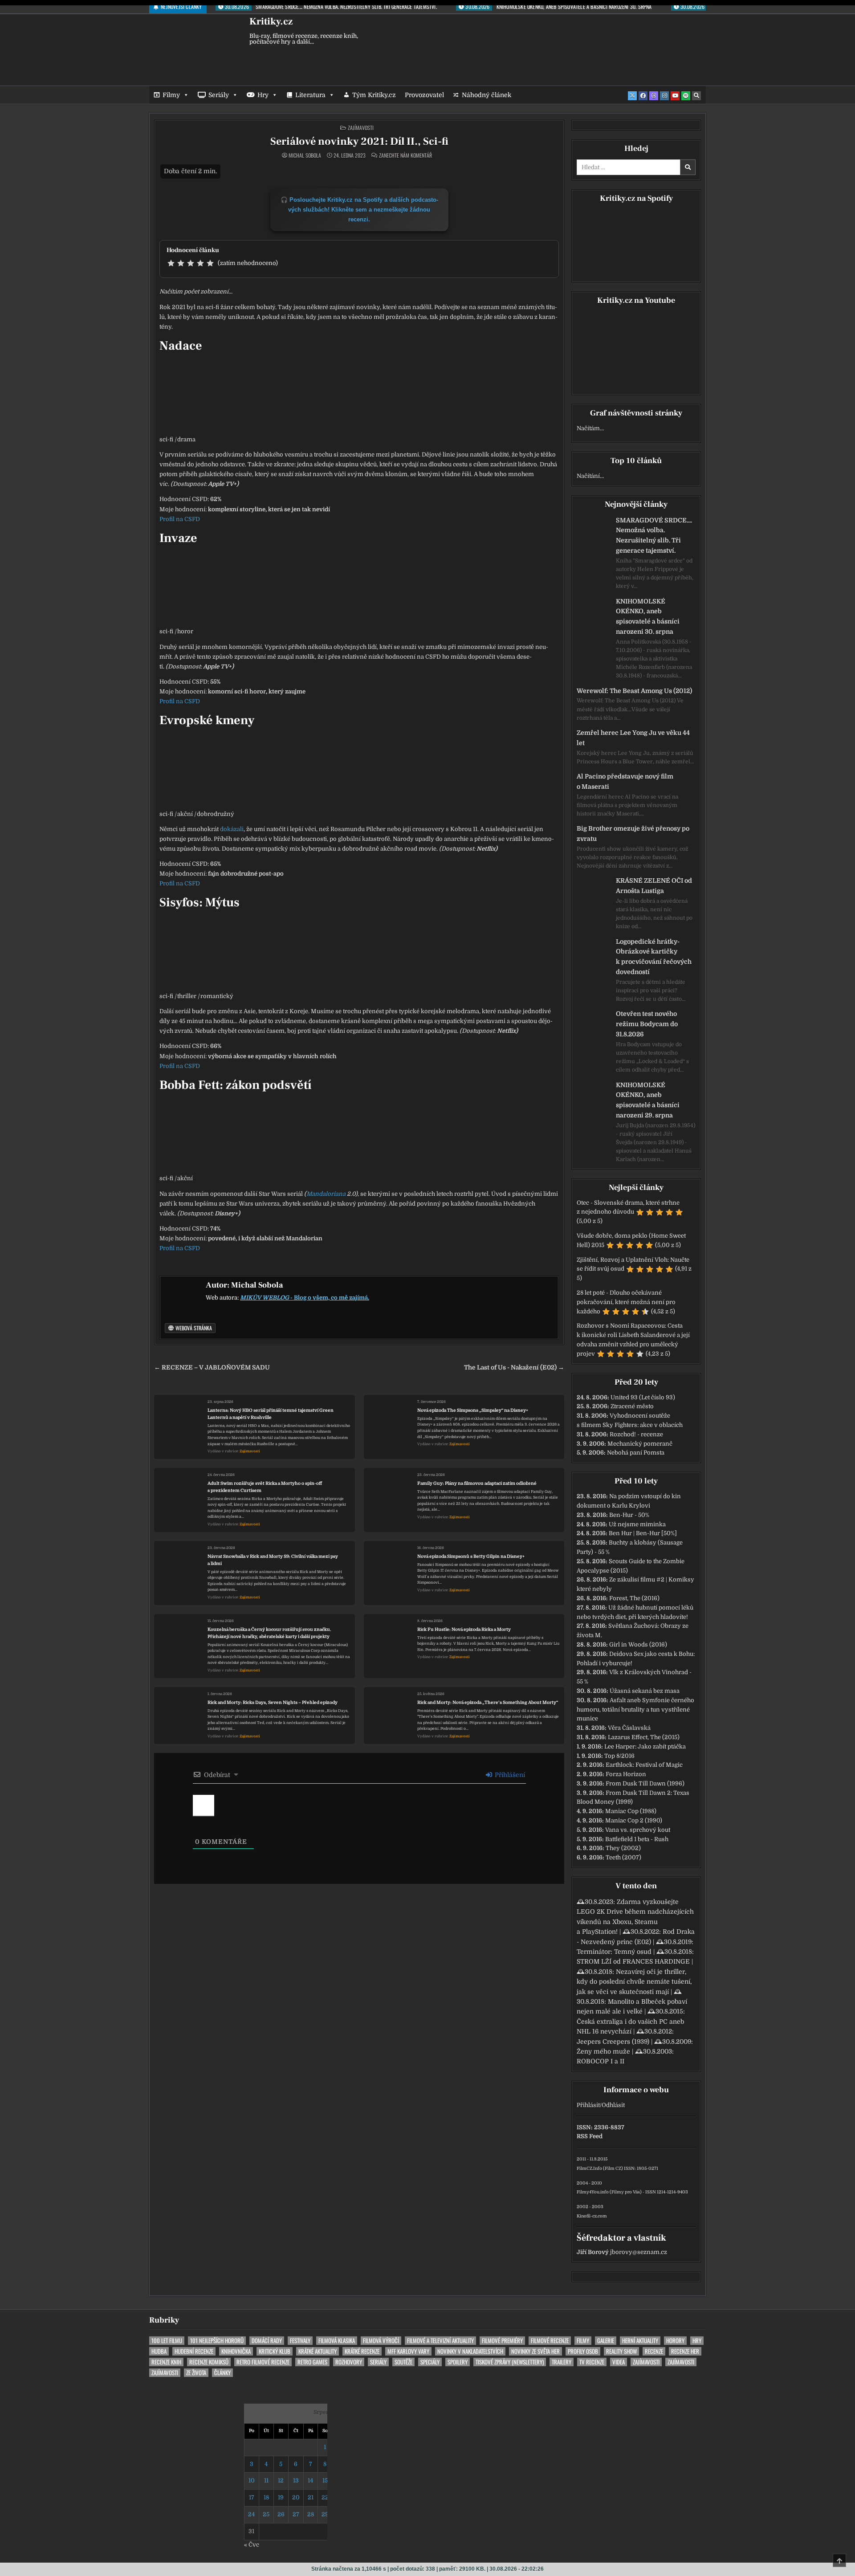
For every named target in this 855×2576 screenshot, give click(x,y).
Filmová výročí (381, 2341)
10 (252, 2480)
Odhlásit (613, 2105)
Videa (619, 2362)
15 (325, 2480)
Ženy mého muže (603, 2051)
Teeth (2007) (623, 1857)
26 (281, 2514)
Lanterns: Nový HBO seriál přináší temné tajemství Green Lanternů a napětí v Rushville (271, 1414)
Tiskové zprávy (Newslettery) (510, 2362)
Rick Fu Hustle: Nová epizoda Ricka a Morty (464, 1629)
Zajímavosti (361, 128)
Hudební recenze (194, 2351)
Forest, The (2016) (634, 1598)
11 (266, 2480)
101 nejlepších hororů (217, 2341)
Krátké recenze (362, 2351)
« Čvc (252, 2545)
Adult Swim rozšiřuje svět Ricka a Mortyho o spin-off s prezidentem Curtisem (265, 1487)
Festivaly (300, 2341)
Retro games (312, 2362)
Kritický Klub (275, 2351)
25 (266, 2514)
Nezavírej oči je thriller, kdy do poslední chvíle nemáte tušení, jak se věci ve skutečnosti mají (634, 1982)
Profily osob (583, 2351)
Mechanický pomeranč (640, 1444)
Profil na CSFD (180, 519)
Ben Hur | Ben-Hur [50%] (643, 1533)
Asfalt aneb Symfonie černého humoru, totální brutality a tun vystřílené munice (635, 1710)
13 (296, 2480)
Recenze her (685, 2351)
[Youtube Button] (675, 96)
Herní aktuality (640, 2341)
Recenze (654, 2351)
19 (281, 2497)
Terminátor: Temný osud (614, 1952)
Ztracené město (632, 1406)
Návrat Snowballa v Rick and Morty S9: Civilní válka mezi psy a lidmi (273, 1560)
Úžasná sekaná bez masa (645, 1691)
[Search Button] (696, 96)
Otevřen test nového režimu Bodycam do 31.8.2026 (647, 1024)
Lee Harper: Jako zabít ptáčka (645, 1747)
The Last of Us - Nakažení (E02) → (514, 1367)
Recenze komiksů (209, 2362)
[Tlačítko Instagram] (664, 96)
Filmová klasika (337, 2341)
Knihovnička (236, 2351)
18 (266, 2497)
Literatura (310, 95)
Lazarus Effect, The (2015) (644, 1737)
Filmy (171, 95)
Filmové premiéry (502, 2341)
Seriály (219, 95)
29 (325, 2514)
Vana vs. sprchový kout (638, 1830)
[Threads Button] (654, 96)
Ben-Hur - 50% (629, 1515)
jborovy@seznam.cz (639, 2252)
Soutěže (403, 2362)
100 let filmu (167, 2341)
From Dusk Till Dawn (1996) (645, 1783)
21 (311, 2497)
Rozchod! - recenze (636, 1434)
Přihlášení (509, 1775)
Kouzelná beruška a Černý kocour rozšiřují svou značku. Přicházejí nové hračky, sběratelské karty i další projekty (269, 1633)
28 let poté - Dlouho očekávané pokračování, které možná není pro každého (626, 1302)
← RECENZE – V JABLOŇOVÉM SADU (212, 1367)
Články (222, 2373)
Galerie (606, 2341)
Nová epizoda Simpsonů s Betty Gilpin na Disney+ (471, 1556)
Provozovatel (424, 95)
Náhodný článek (487, 95)
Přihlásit (588, 2105)
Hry (263, 95)
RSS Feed (590, 2136)
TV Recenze (592, 2362)
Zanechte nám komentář (405, 155)
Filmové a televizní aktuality (440, 2341)
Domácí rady (267, 2341)
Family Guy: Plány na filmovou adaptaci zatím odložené (477, 1483)
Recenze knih (166, 2362)
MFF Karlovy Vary (408, 2351)
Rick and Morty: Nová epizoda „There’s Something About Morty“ (488, 1702)
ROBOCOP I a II (601, 2061)
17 (252, 2497)
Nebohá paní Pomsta (636, 1453)
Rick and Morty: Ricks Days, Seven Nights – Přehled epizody (273, 1702)
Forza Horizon (626, 1774)
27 (296, 2514)
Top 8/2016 (619, 1756)
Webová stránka (193, 1328)
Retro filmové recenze (263, 2362)
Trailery (562, 2362)
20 (296, 2497)
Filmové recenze (550, 2341)
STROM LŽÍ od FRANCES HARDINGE (633, 1961)
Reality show (621, 2351)
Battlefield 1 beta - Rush (637, 1839)
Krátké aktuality (318, 2351)
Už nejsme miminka (637, 1524)
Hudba (159, 2351)
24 (251, 2514)
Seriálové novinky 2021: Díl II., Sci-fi (359, 141)
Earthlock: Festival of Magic (644, 1765)
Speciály (430, 2362)
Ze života (196, 2373)
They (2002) (623, 1848)
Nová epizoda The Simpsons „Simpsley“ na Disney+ (473, 1410)
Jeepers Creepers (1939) (613, 2042)
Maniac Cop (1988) (631, 1811)
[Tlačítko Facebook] (643, 96)
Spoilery (458, 2362)
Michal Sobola (305, 155)
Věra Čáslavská (629, 1728)
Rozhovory (349, 2362)
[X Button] (632, 96)
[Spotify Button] (686, 96)
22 (325, 2497)
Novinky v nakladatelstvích (470, 2351)
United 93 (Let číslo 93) (643, 1397)
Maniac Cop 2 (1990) (634, 1820)
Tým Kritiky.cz (374, 95)
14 (310, 2480)
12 (281, 2480)
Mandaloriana (326, 1194)
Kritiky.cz (271, 21)
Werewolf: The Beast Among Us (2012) (634, 691)
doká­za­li (232, 829)
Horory (675, 2341)
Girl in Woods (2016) (638, 1645)
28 (311, 2514)
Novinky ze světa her (535, 2351)
